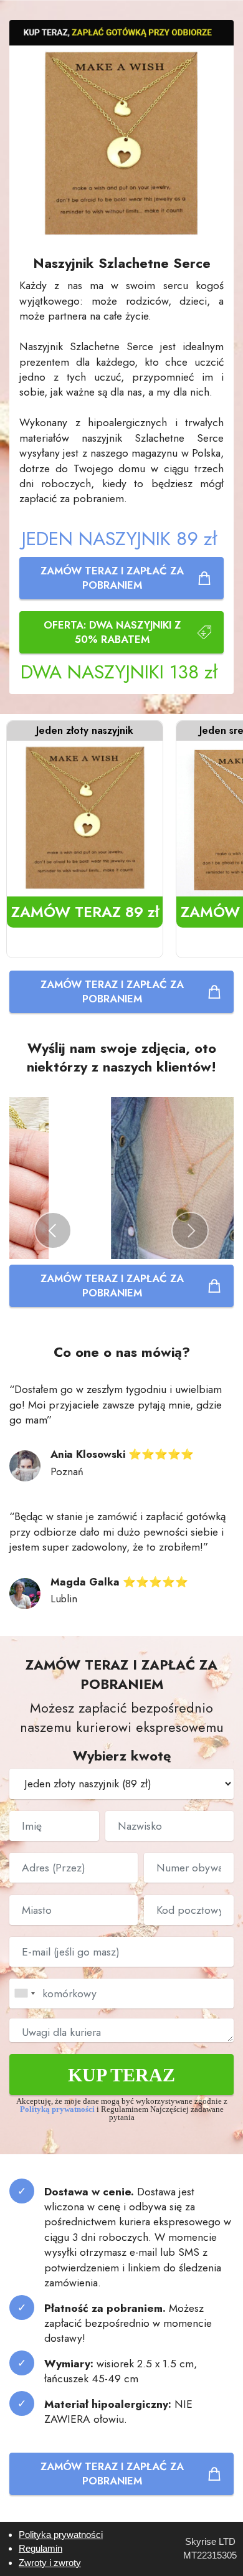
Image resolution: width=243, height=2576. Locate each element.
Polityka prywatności (61, 2535)
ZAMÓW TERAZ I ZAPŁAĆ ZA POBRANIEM (112, 578)
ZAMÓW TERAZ (85, 912)
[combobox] (24, 1994)
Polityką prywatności (58, 2109)
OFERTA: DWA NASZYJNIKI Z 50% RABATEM (112, 632)
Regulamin (40, 2548)
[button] (53, 1230)
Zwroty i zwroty (50, 2563)
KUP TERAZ (121, 2075)
